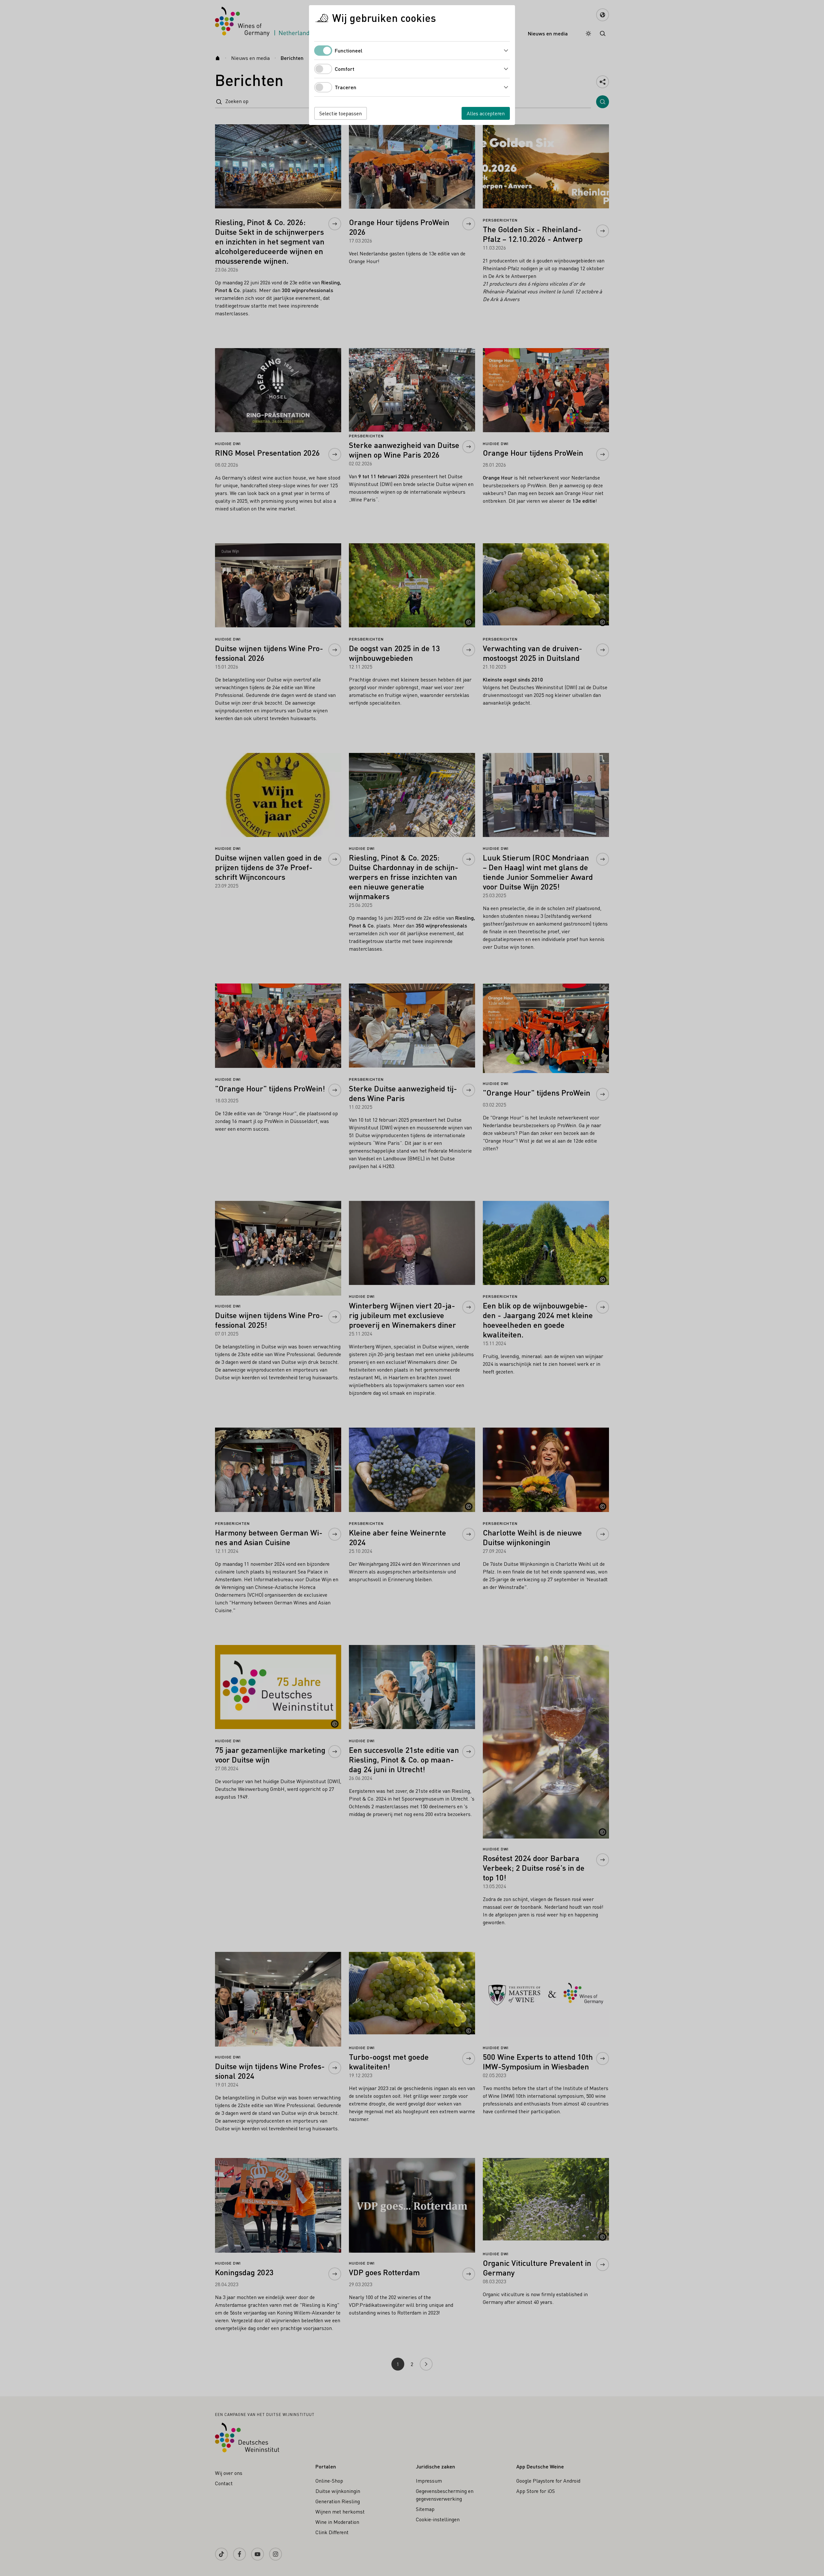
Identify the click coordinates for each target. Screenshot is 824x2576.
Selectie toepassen (341, 113)
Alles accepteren (486, 113)
